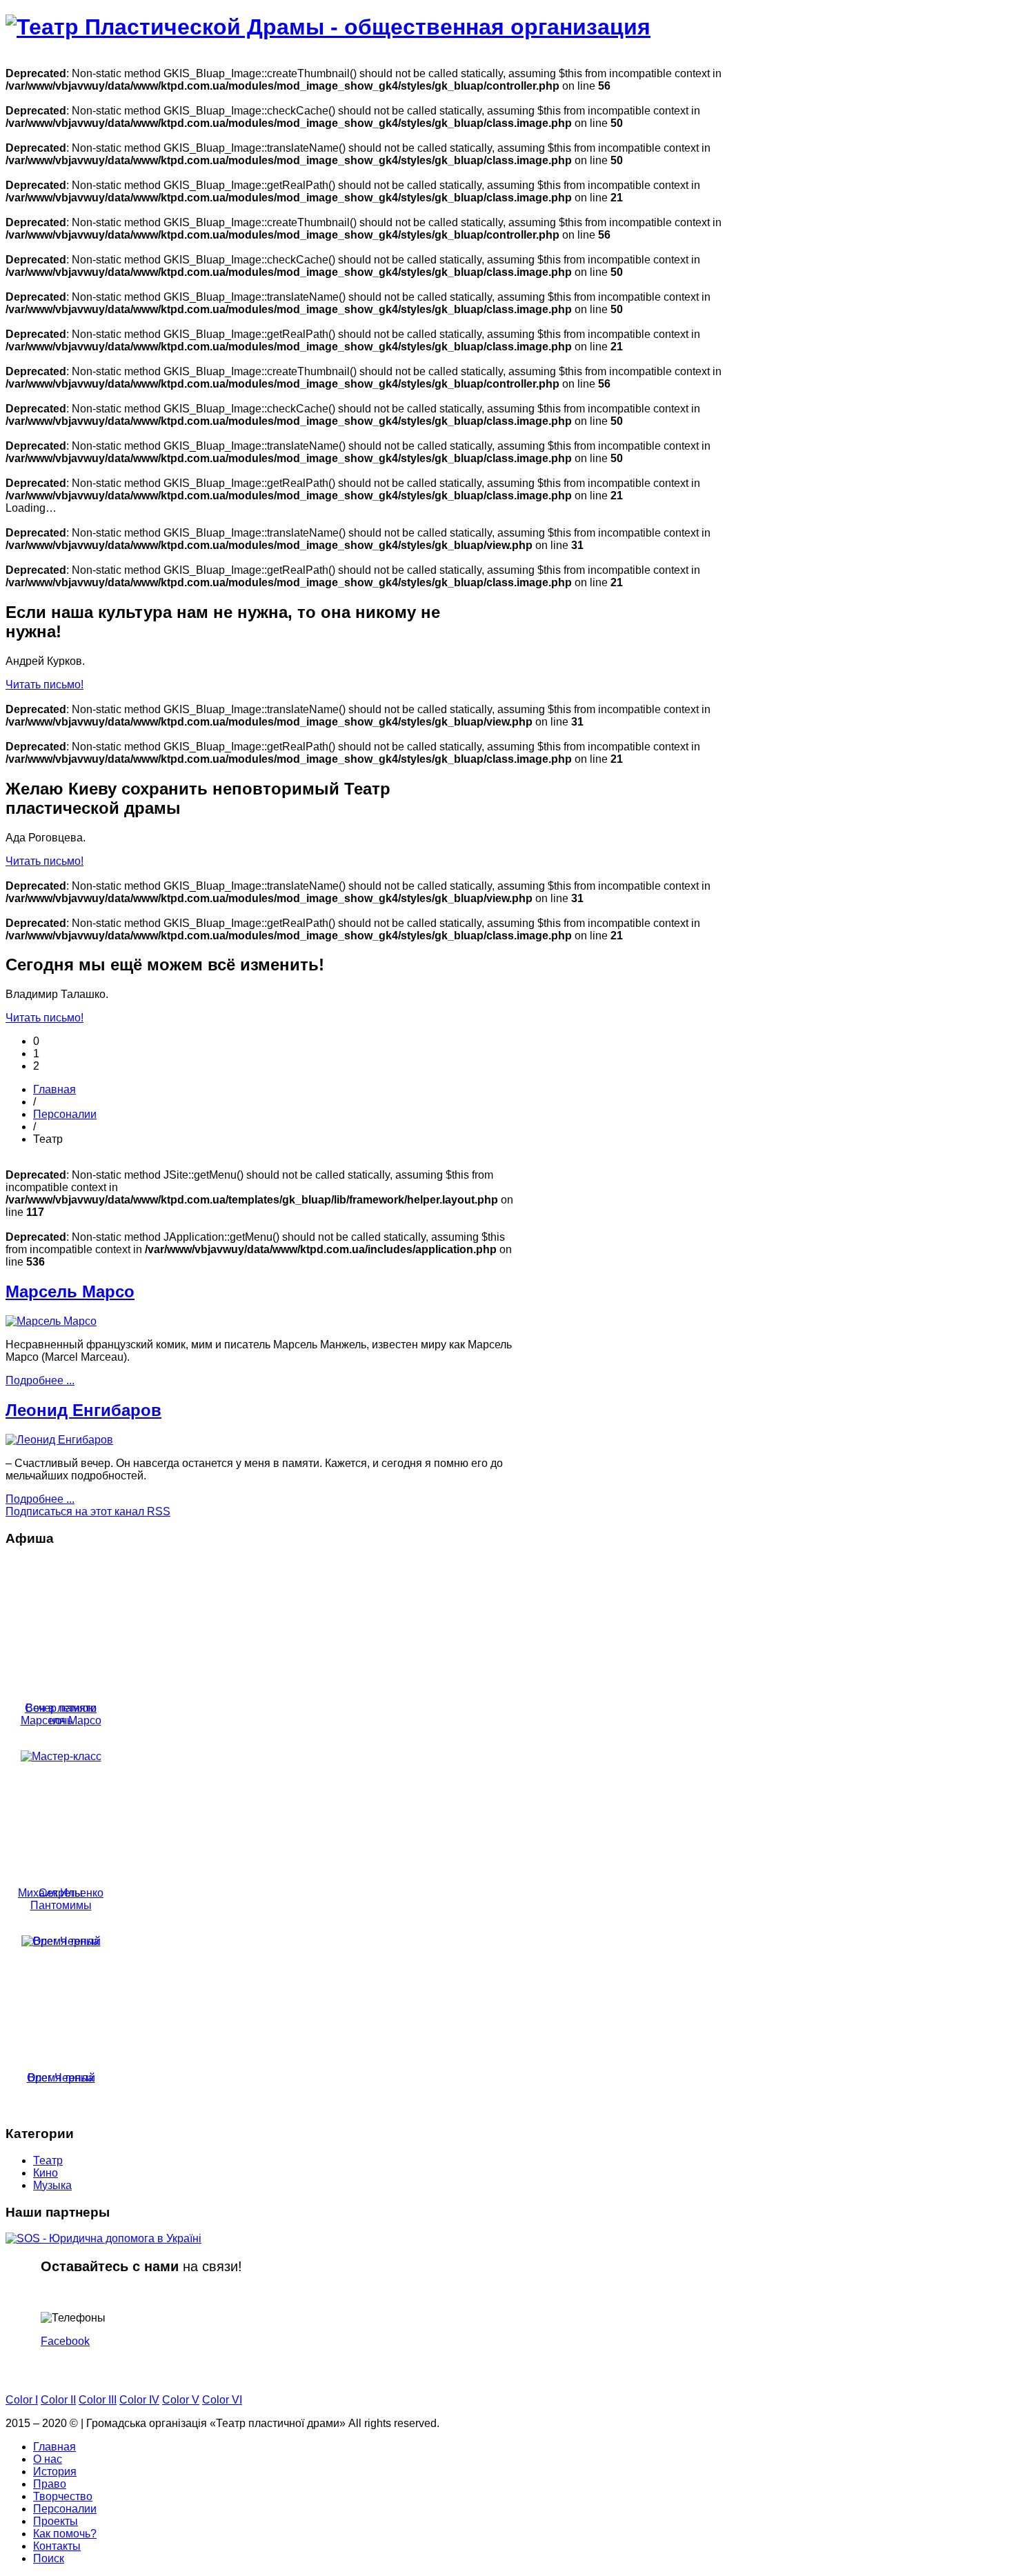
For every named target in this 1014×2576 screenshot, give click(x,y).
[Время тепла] (61, 1941)
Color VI (222, 2400)
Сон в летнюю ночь (61, 1714)
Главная (54, 1089)
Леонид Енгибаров (83, 1410)
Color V (181, 2400)
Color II (58, 2400)
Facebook (65, 2341)
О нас (48, 2459)
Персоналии (65, 1114)
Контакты (57, 2546)
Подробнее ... (40, 1380)
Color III (98, 2400)
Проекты (56, 2521)
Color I (22, 2400)
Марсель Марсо (70, 1291)
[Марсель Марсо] (51, 1321)
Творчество (63, 2496)
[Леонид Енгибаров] (59, 1440)
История (55, 2472)
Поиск (49, 2558)
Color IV (139, 2400)
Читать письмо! (44, 685)
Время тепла (61, 2078)
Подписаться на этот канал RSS (88, 1511)
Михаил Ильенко (61, 1893)
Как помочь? (65, 2534)
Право (50, 2484)
